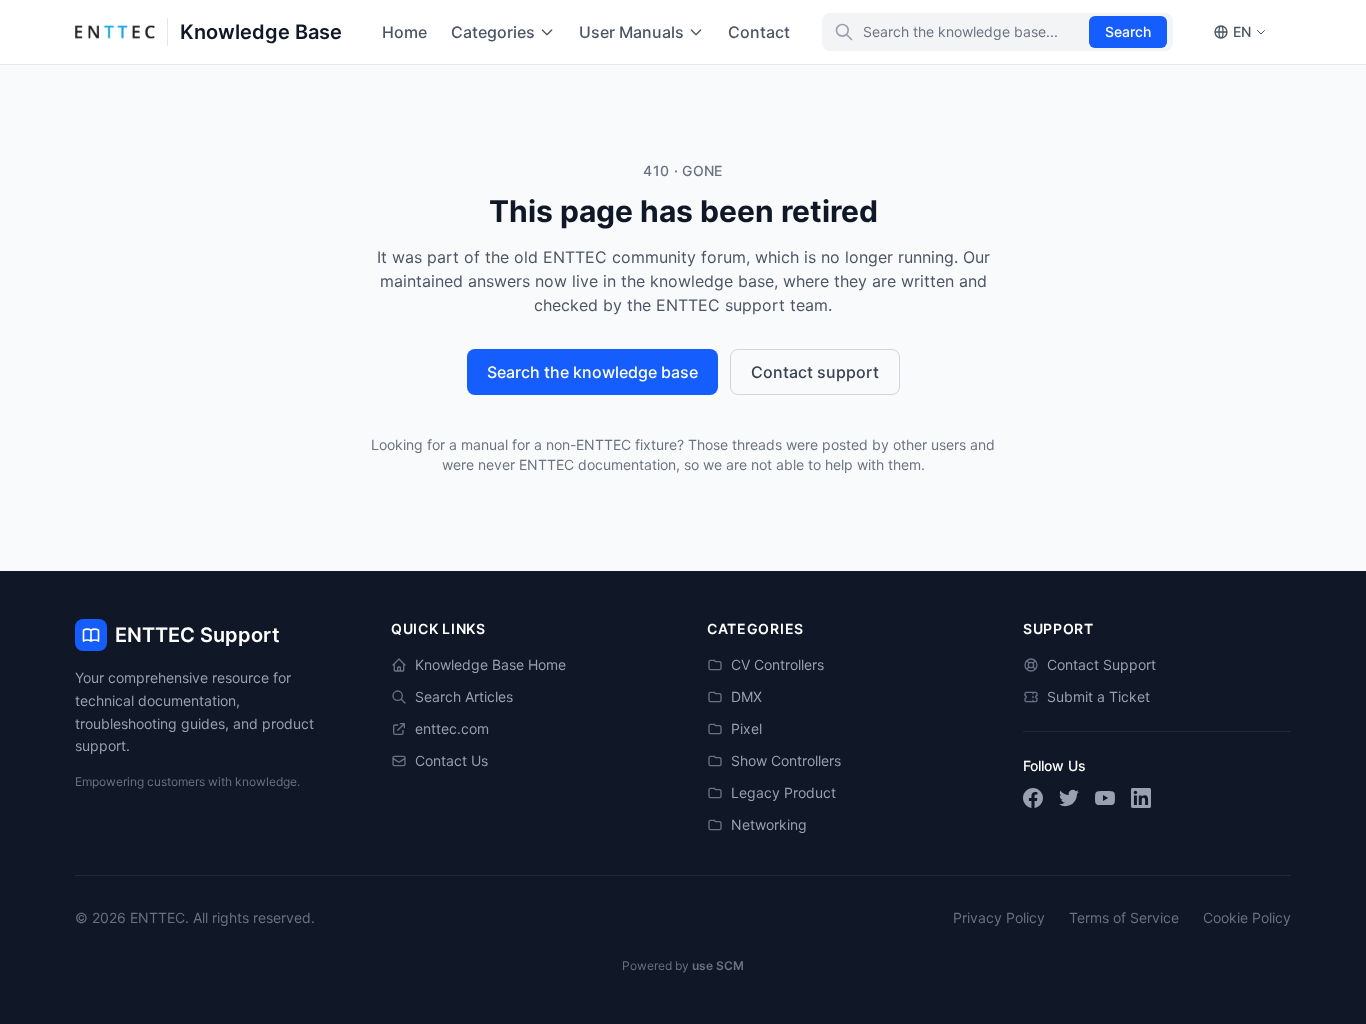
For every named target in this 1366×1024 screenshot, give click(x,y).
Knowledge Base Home (490, 664)
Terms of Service (1124, 917)
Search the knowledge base (592, 372)
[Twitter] (1069, 798)
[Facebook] (1033, 798)
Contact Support (1101, 664)
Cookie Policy (1247, 917)
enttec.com (452, 728)
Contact (759, 32)
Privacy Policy (999, 917)
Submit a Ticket (1098, 696)
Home (404, 32)
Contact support (815, 372)
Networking (769, 824)
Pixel (746, 728)
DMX (746, 696)
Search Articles (464, 696)
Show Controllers (786, 760)
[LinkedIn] (1141, 798)
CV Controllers (777, 664)
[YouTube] (1105, 798)
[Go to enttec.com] (115, 32)
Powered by (683, 965)
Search (1128, 31)
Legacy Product (783, 792)
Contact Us (451, 760)
